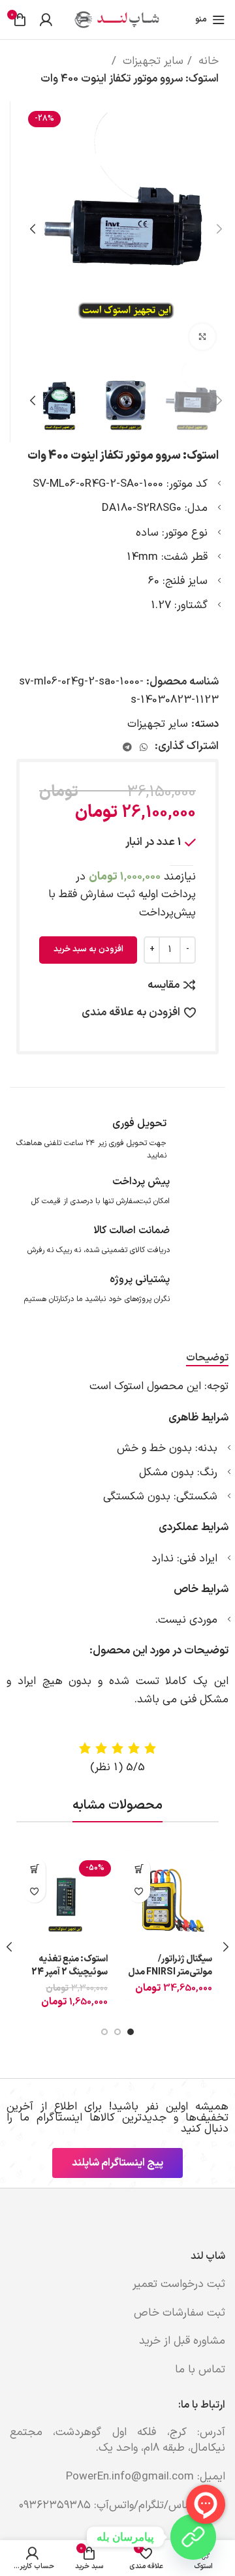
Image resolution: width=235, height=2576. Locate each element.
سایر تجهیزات (151, 61)
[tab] (207, 1358)
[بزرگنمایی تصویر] (202, 337)
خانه (207, 61)
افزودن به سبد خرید (88, 949)
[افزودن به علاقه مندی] (139, 1891)
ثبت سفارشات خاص (180, 2313)
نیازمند (136, 886)
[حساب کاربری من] (46, 20)
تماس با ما (200, 2370)
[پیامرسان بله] (193, 2537)
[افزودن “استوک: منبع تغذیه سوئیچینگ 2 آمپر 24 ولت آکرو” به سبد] (34, 1868)
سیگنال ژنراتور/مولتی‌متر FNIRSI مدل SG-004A (170, 1972)
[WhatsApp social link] (144, 747)
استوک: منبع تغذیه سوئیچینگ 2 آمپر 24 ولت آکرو (70, 1972)
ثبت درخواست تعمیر (179, 2284)
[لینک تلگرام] (127, 747)
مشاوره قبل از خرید (182, 2341)
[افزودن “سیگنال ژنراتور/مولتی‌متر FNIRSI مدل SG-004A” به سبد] (139, 1868)
